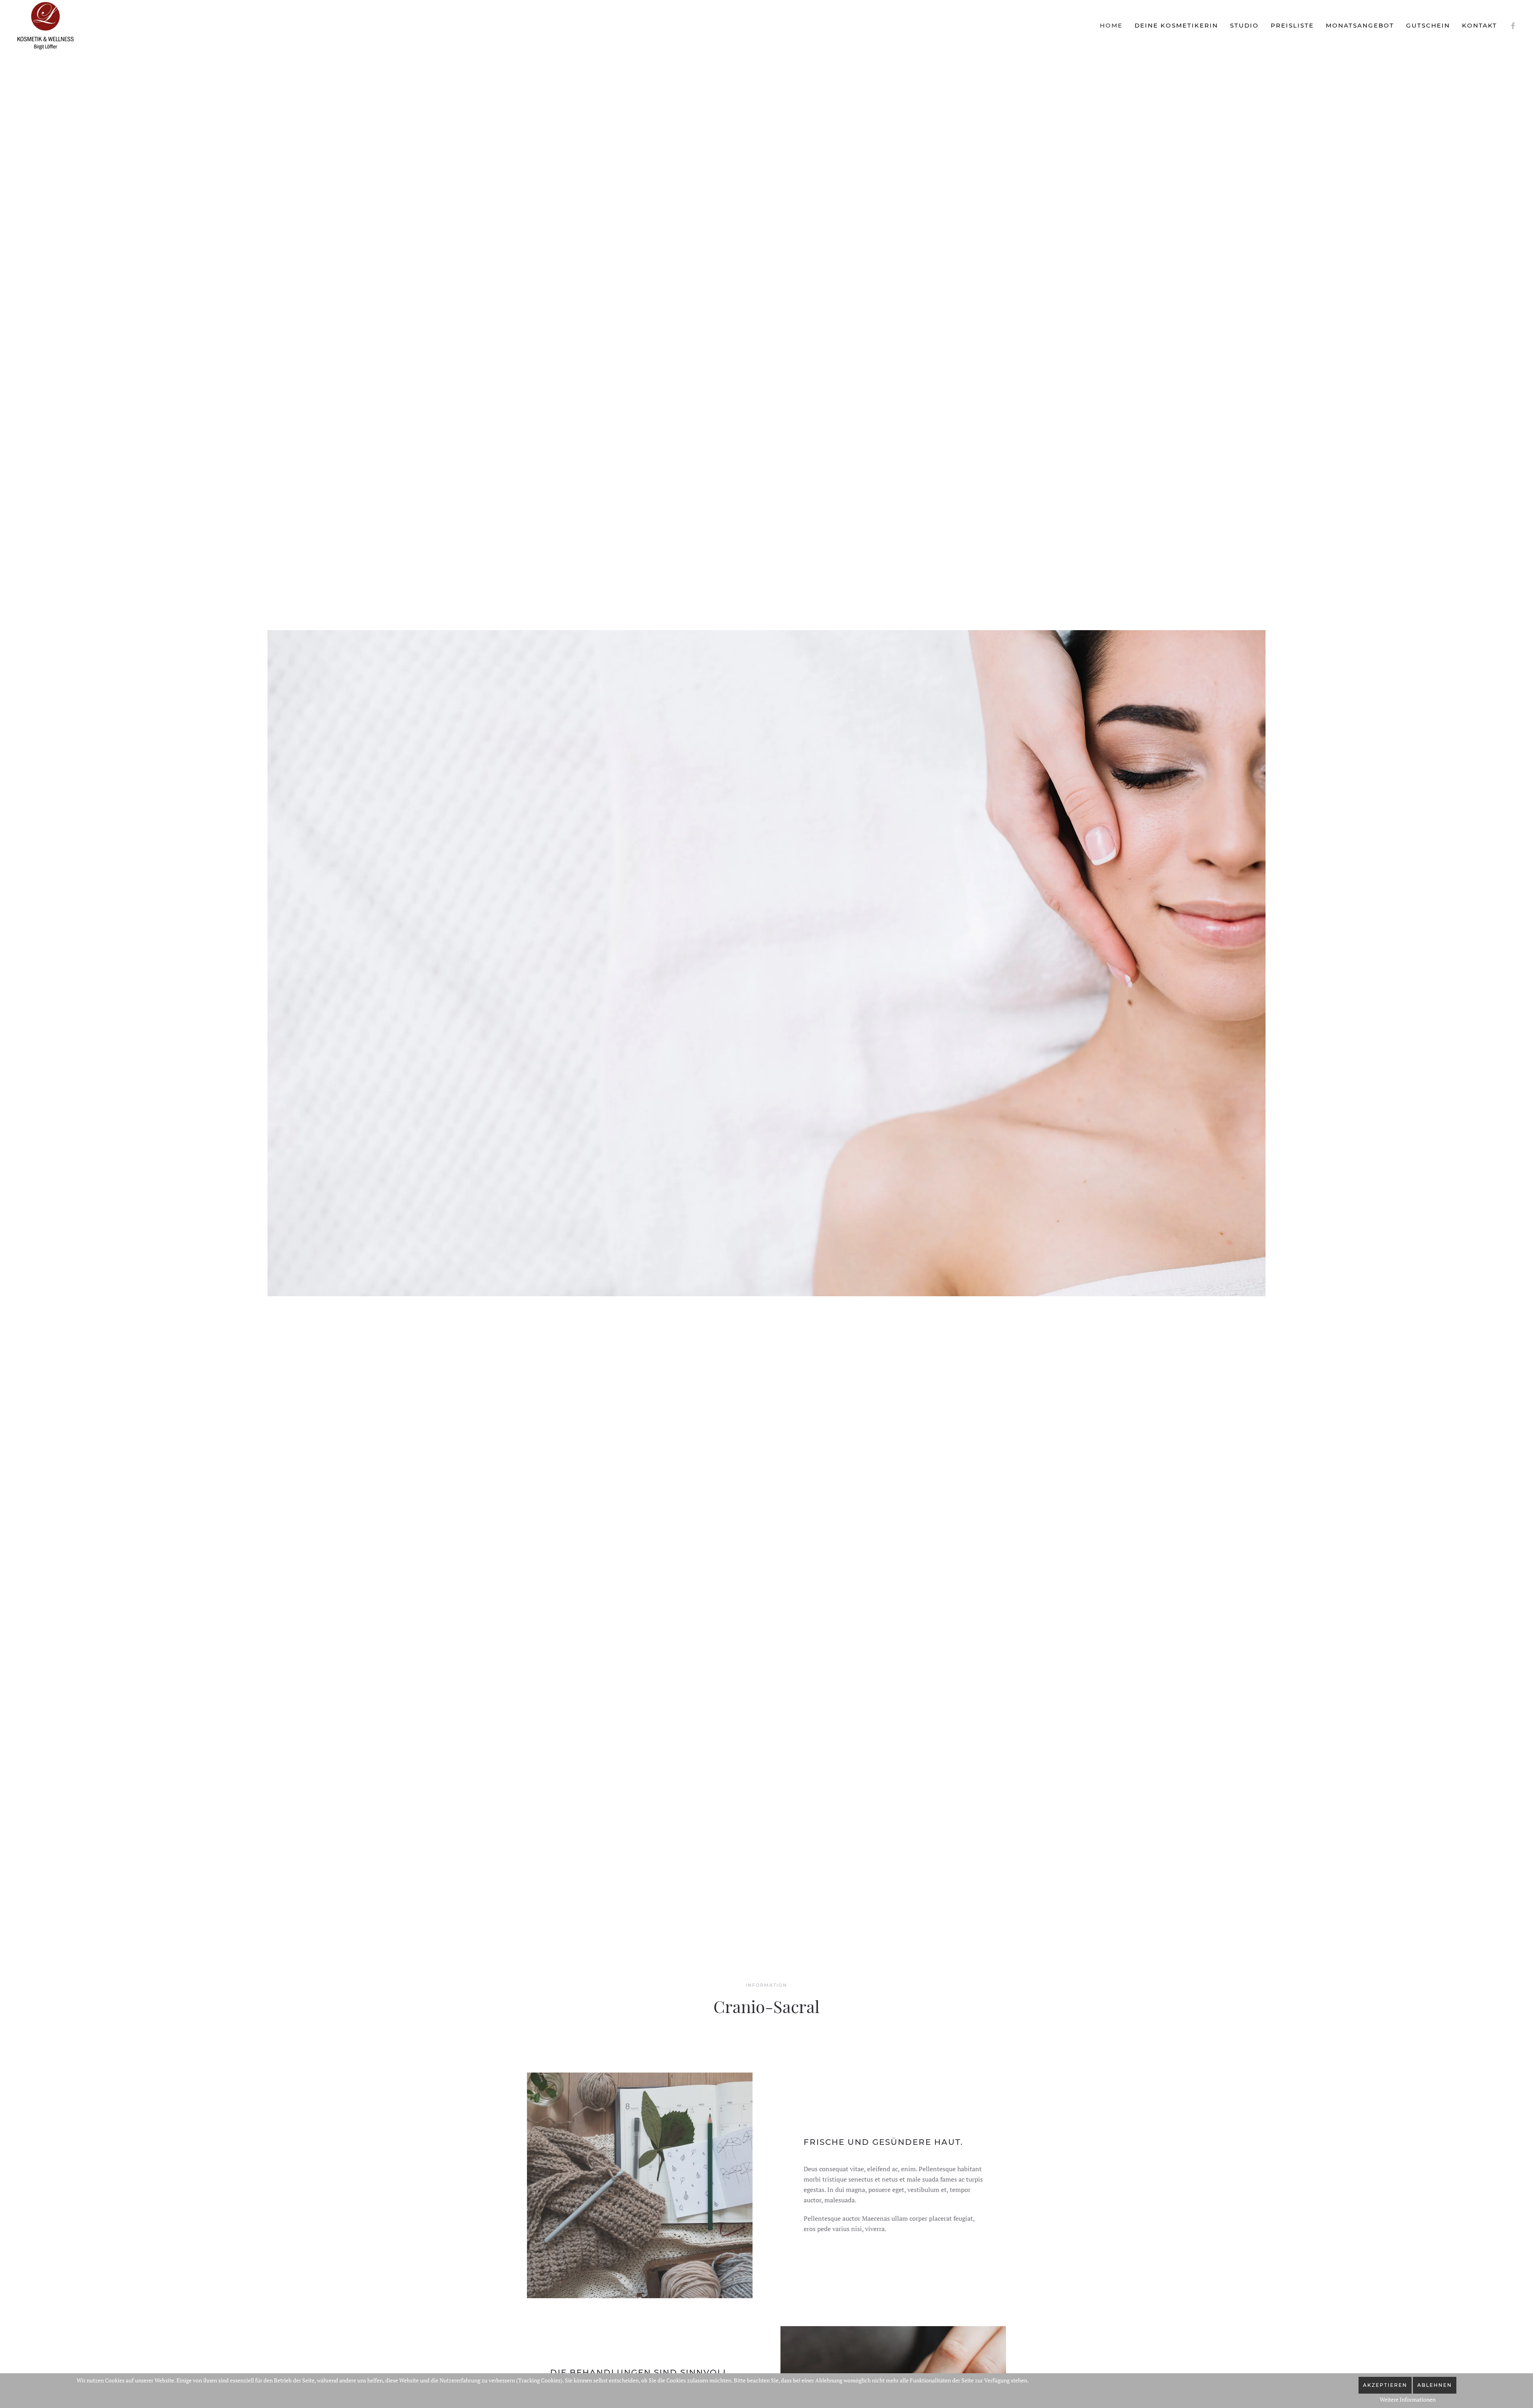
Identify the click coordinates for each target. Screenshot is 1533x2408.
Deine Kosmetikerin (1176, 25)
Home (1111, 25)
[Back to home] (46, 26)
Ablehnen (1435, 2385)
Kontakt (1480, 25)
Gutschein (1428, 25)
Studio (1244, 25)
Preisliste (1292, 25)
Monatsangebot (1360, 25)
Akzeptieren (1385, 2385)
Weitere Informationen (1408, 2399)
